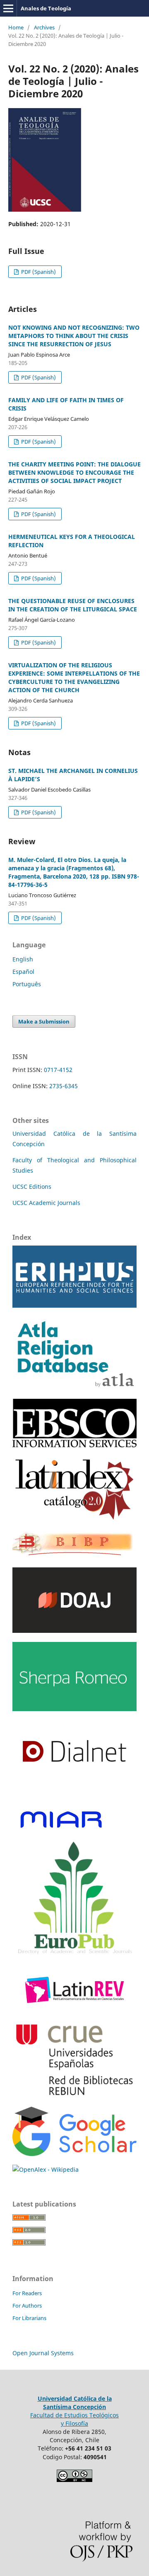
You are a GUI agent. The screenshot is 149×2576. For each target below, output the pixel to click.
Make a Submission (44, 1021)
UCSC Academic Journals (46, 1203)
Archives (44, 27)
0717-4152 (58, 1070)
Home (16, 27)
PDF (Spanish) (38, 272)
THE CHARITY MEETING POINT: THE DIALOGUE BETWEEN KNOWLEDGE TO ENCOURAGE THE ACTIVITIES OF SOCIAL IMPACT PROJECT (74, 472)
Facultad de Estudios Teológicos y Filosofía (74, 2419)
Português (27, 984)
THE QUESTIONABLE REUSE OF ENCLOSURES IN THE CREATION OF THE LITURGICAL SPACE (73, 605)
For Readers (27, 2293)
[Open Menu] (8, 8)
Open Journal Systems (43, 2353)
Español (23, 972)
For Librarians (29, 2318)
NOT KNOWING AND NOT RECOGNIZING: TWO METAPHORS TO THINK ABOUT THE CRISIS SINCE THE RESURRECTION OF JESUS (74, 336)
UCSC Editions (32, 1187)
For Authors (27, 2306)
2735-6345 (64, 1086)
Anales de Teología (46, 8)
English (23, 959)
